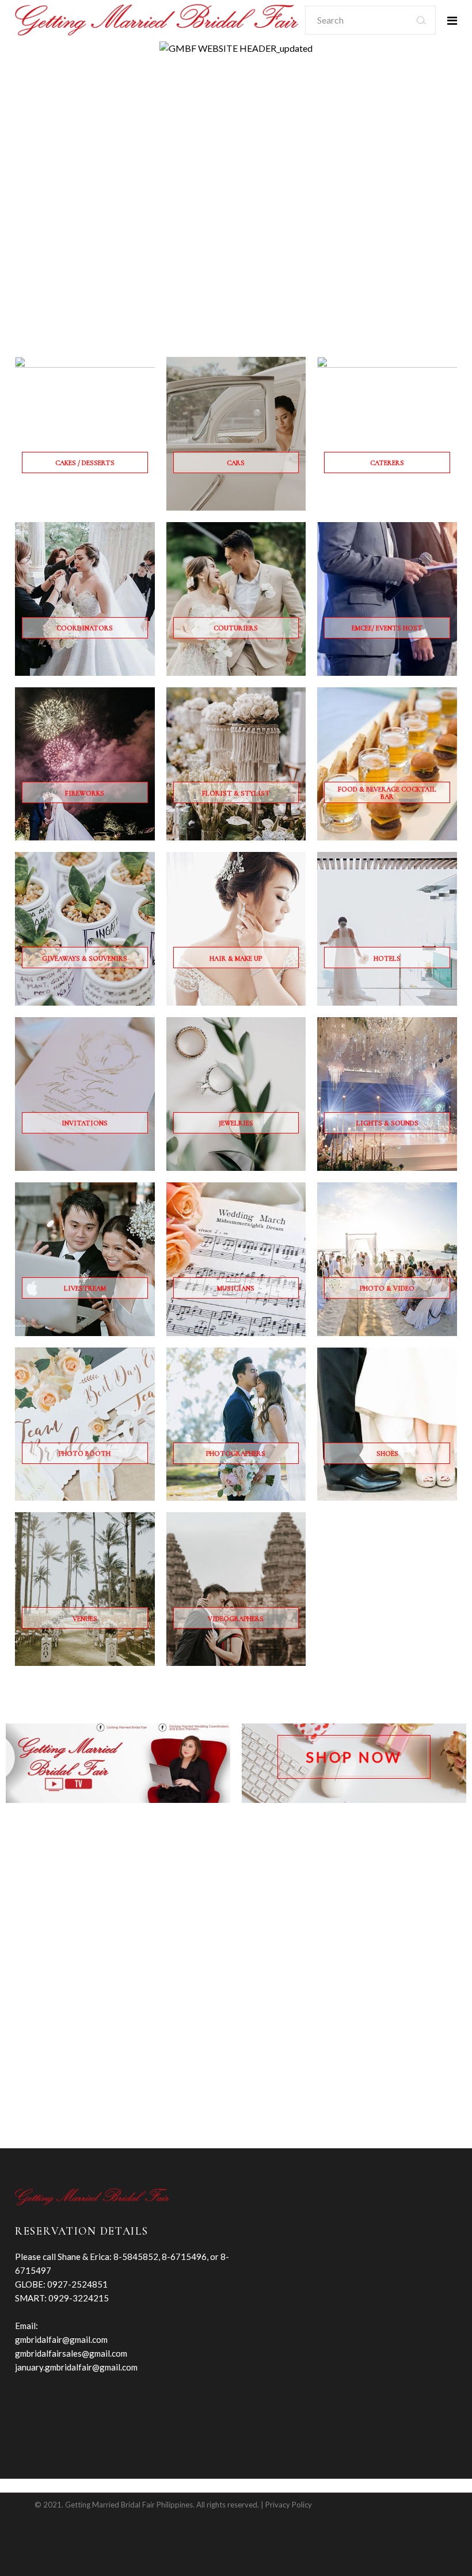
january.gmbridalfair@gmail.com (76, 2367)
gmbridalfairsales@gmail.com (71, 2353)
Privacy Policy (289, 2505)
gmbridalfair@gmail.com (61, 2339)
